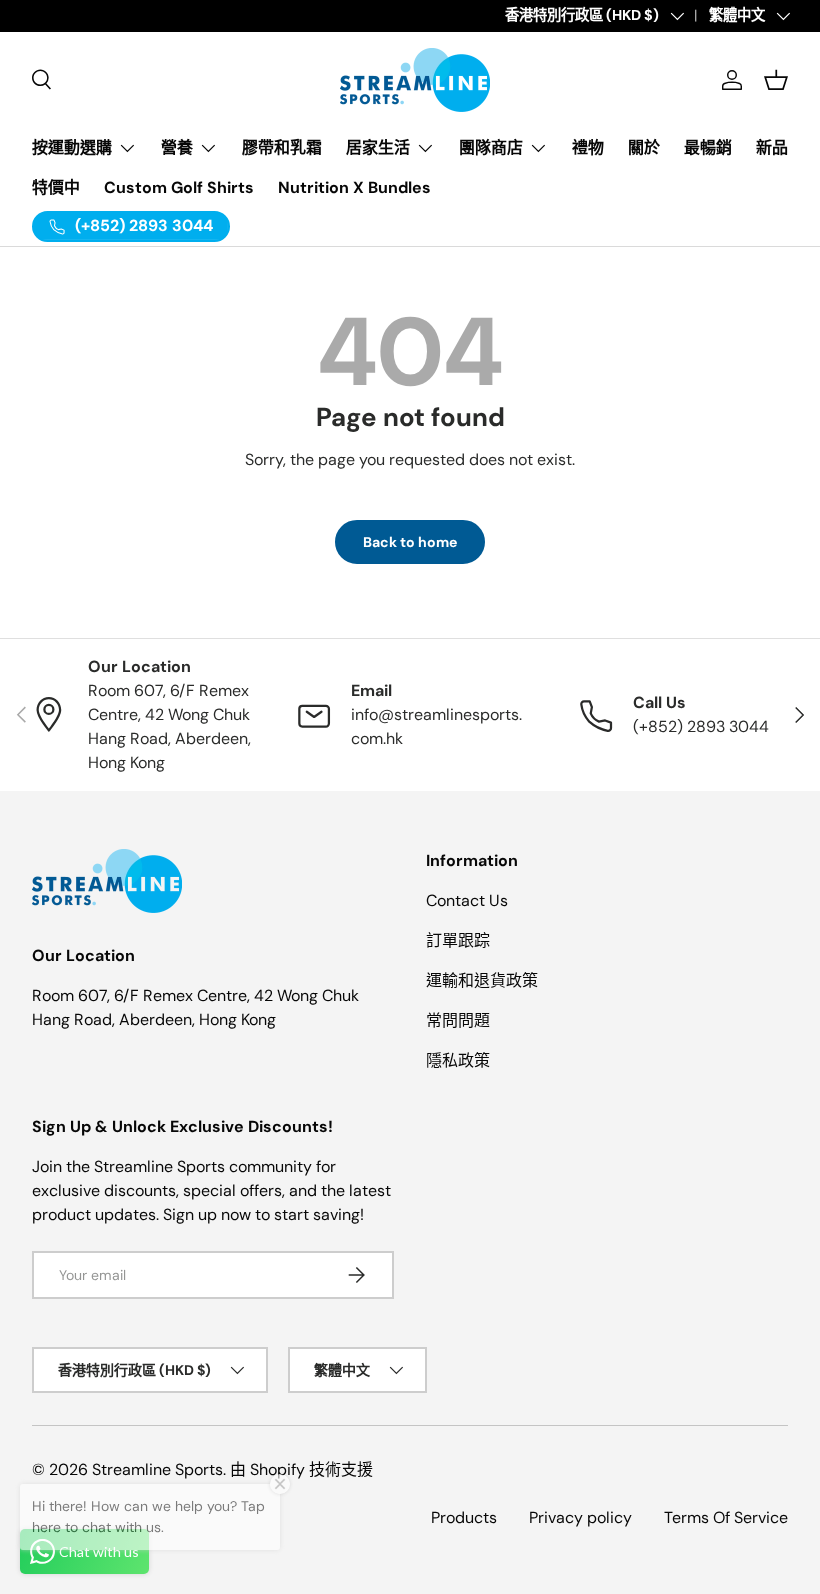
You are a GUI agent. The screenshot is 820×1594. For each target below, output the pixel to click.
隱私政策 (458, 1060)
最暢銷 (708, 147)
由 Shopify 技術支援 (301, 1469)
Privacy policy (580, 1517)
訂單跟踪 (458, 940)
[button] (776, 80)
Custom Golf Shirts (179, 187)
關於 (644, 147)
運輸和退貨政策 (482, 980)
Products (464, 1517)
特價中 (56, 187)
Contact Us (467, 900)
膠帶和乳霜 (282, 147)
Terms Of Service (726, 1517)
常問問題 (458, 1020)
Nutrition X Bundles (354, 187)
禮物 (588, 147)
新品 (772, 147)
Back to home (410, 542)
